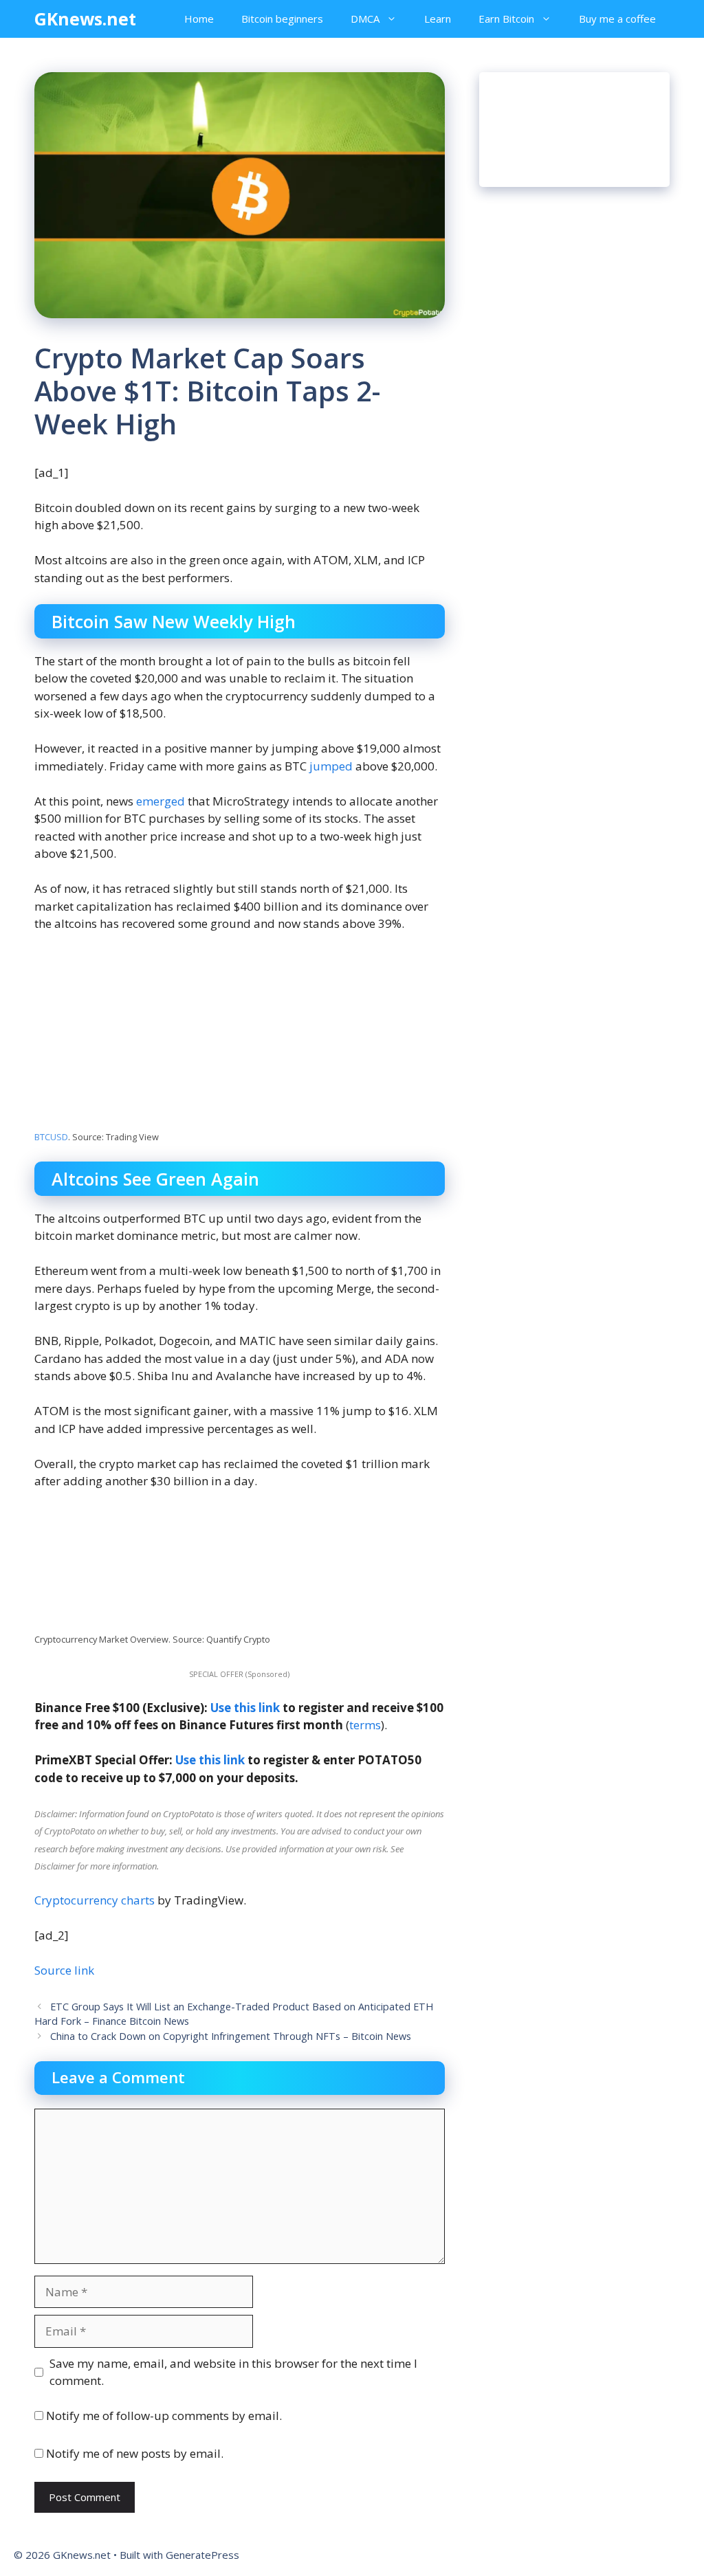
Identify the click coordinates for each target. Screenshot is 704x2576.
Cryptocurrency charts (95, 1900)
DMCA (365, 19)
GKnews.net (85, 19)
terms (365, 1725)
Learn (438, 19)
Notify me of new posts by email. (135, 2453)
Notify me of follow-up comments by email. (164, 2416)
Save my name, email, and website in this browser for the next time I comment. (233, 2372)
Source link (64, 1970)
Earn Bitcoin (506, 19)
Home (199, 19)
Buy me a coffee (617, 19)
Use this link (245, 1708)
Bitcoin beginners (282, 19)
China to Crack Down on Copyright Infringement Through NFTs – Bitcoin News (231, 2036)
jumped (331, 766)
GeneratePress (202, 2555)
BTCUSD (51, 1137)
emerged (161, 801)
